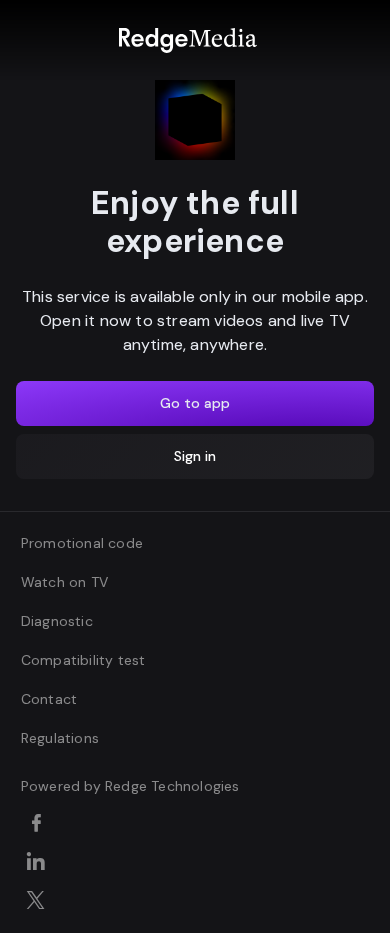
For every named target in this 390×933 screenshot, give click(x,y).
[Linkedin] (39, 863)
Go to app (195, 403)
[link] (187, 40)
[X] (39, 902)
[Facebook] (39, 825)
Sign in (195, 456)
